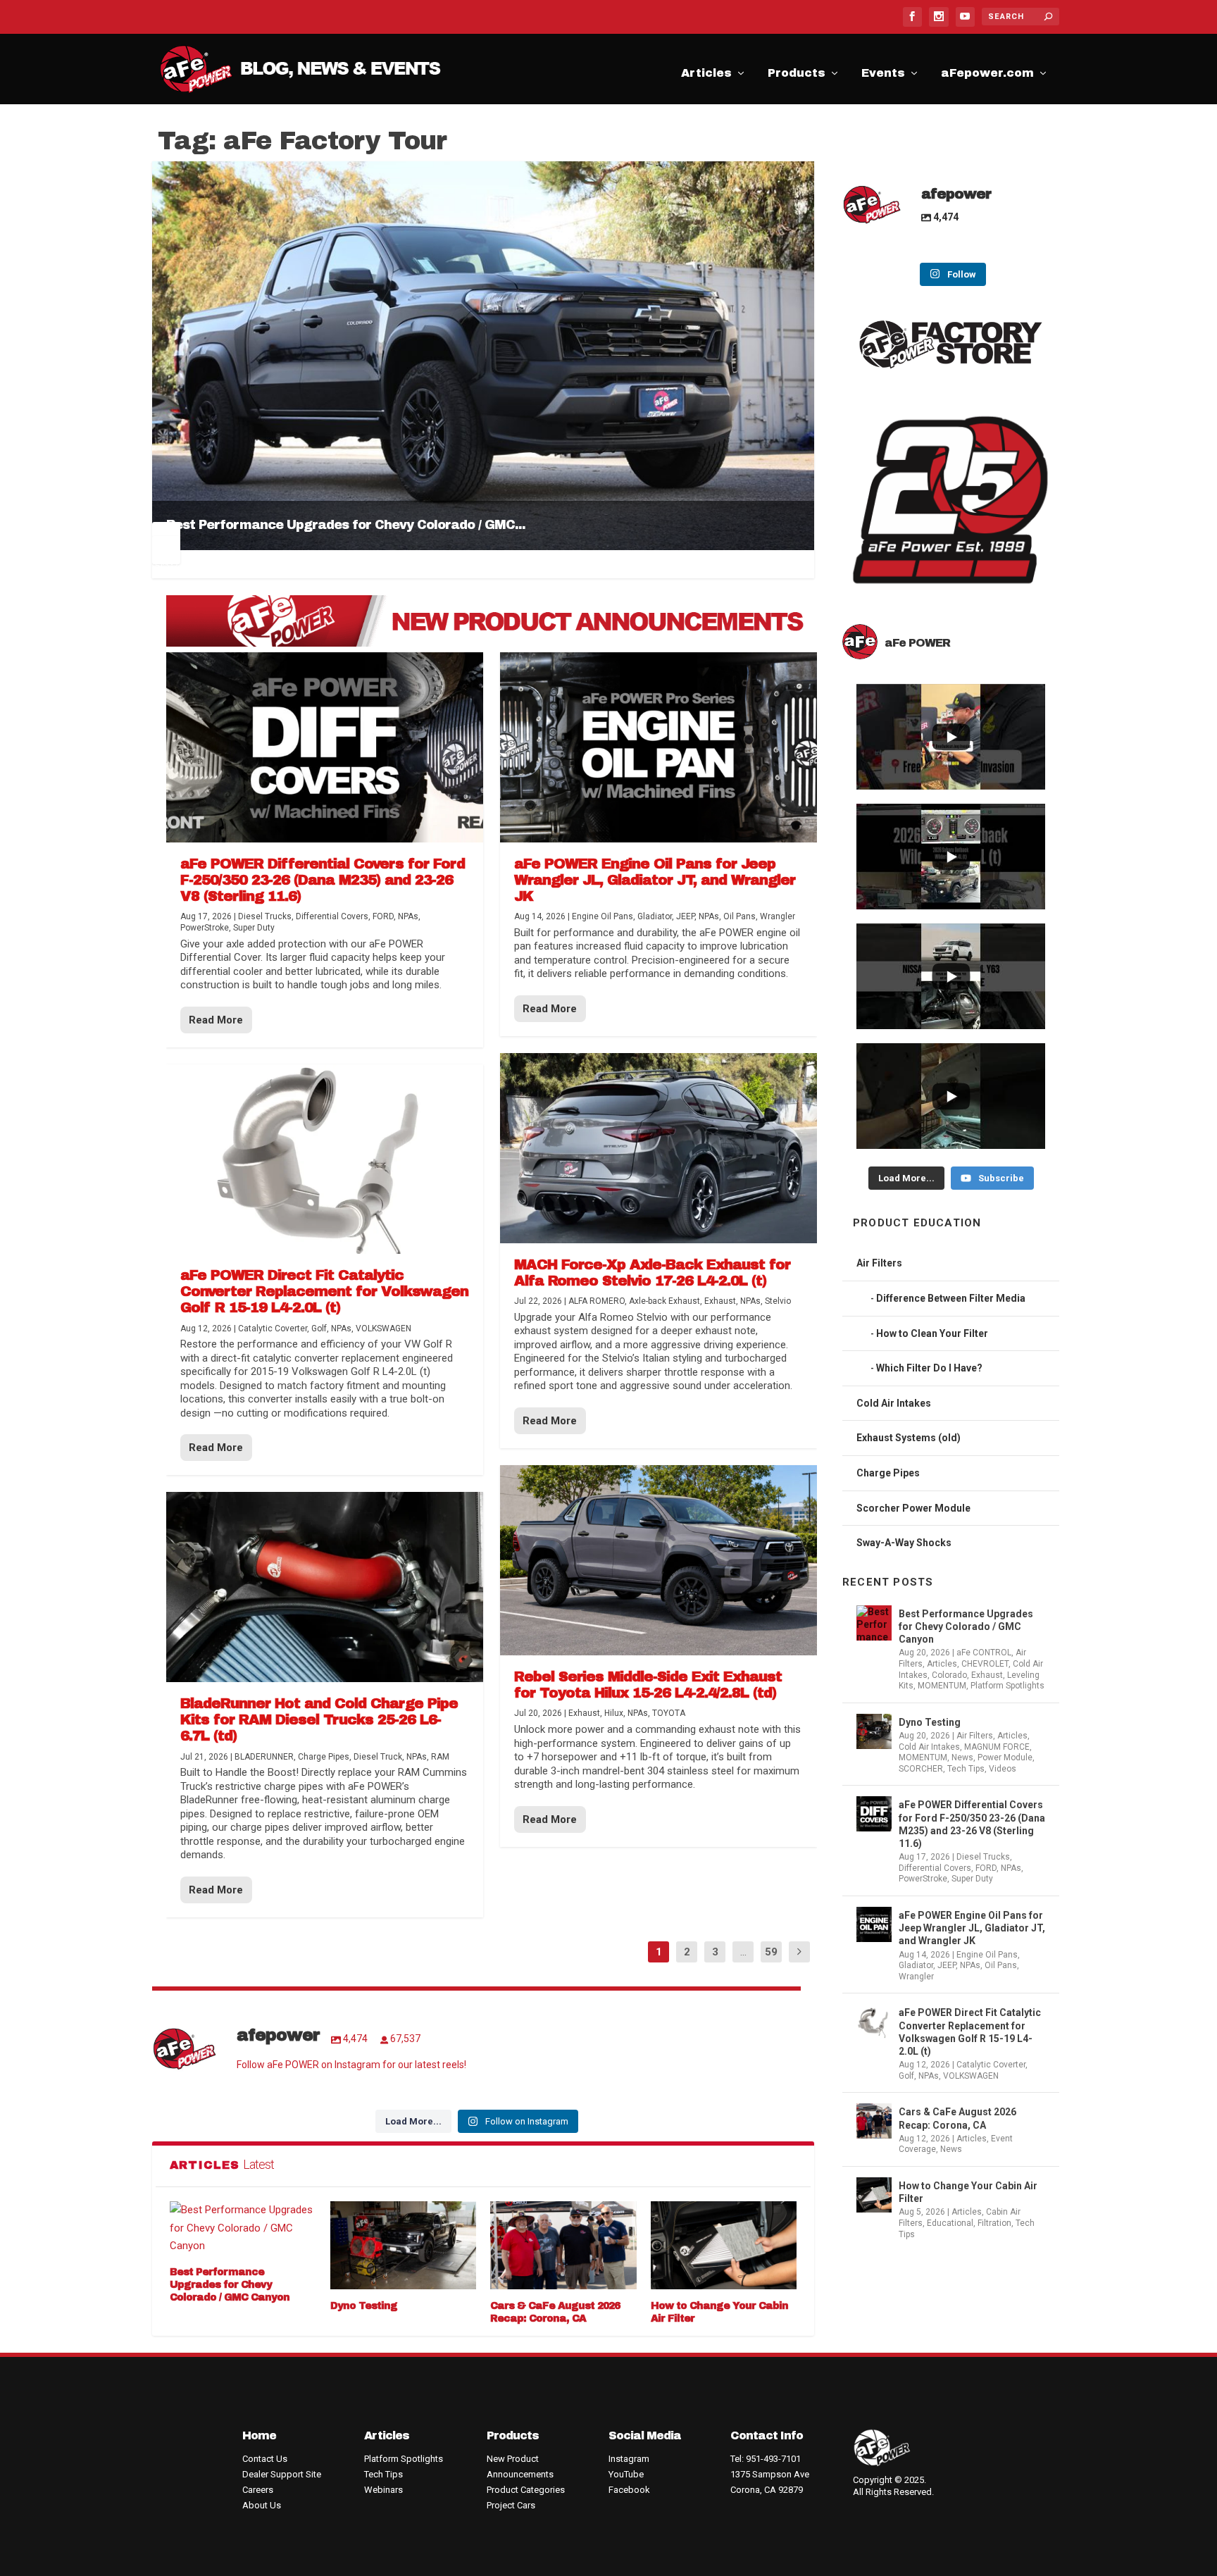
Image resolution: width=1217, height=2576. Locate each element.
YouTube (626, 2474)
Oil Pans (1001, 1965)
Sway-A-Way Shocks (904, 1543)
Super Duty (972, 1879)
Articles (706, 75)
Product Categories (526, 2490)
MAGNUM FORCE (997, 1747)
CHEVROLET (985, 1664)
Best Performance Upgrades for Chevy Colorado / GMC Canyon (230, 2285)
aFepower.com (987, 75)
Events (883, 75)
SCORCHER (921, 1769)
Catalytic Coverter (991, 2065)
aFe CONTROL (984, 1653)
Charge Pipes (888, 1473)
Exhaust (987, 1675)
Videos (1003, 1769)
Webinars (383, 2490)
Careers (258, 2490)
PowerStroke (923, 1879)
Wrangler (916, 1977)
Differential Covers (935, 1868)
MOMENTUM (942, 1686)
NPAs (1011, 1868)
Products (797, 75)
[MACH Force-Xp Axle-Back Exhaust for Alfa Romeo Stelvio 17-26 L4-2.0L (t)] (659, 1148)
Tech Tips (966, 1769)
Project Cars (511, 2505)
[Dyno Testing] (404, 2245)
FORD (986, 1868)
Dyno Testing (364, 2306)
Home (259, 2435)
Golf (906, 2076)
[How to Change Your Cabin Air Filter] (724, 2245)
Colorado (949, 1675)
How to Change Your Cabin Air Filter (968, 2192)
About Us (262, 2505)
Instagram (629, 2459)
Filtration (994, 2223)
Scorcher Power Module (913, 1508)
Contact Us (265, 2459)
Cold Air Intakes (894, 1403)
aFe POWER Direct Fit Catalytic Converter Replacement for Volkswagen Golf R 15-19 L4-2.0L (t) (970, 2032)
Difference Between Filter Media (951, 1298)
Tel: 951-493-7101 (766, 2459)
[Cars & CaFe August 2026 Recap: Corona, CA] (563, 2245)
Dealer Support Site (282, 2474)
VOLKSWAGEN (971, 2076)
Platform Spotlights (1007, 1686)
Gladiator (916, 1965)
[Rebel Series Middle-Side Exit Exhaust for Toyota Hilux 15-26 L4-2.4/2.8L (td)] (659, 1560)
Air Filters (879, 1263)
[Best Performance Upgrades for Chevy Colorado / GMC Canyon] (243, 2228)
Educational (950, 2223)
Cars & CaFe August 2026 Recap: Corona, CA (957, 2118)
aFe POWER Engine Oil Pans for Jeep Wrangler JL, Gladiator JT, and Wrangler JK (972, 1928)
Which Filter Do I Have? (929, 1368)
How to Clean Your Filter (932, 1333)
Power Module (1005, 1757)
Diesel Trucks (983, 1857)
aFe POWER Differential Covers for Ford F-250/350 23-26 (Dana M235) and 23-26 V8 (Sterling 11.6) (972, 1824)
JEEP (947, 1965)
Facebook (629, 2490)
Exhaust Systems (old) (909, 1438)
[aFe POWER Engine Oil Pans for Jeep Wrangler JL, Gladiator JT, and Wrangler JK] (659, 747)
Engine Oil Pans (987, 1955)
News (962, 1757)
